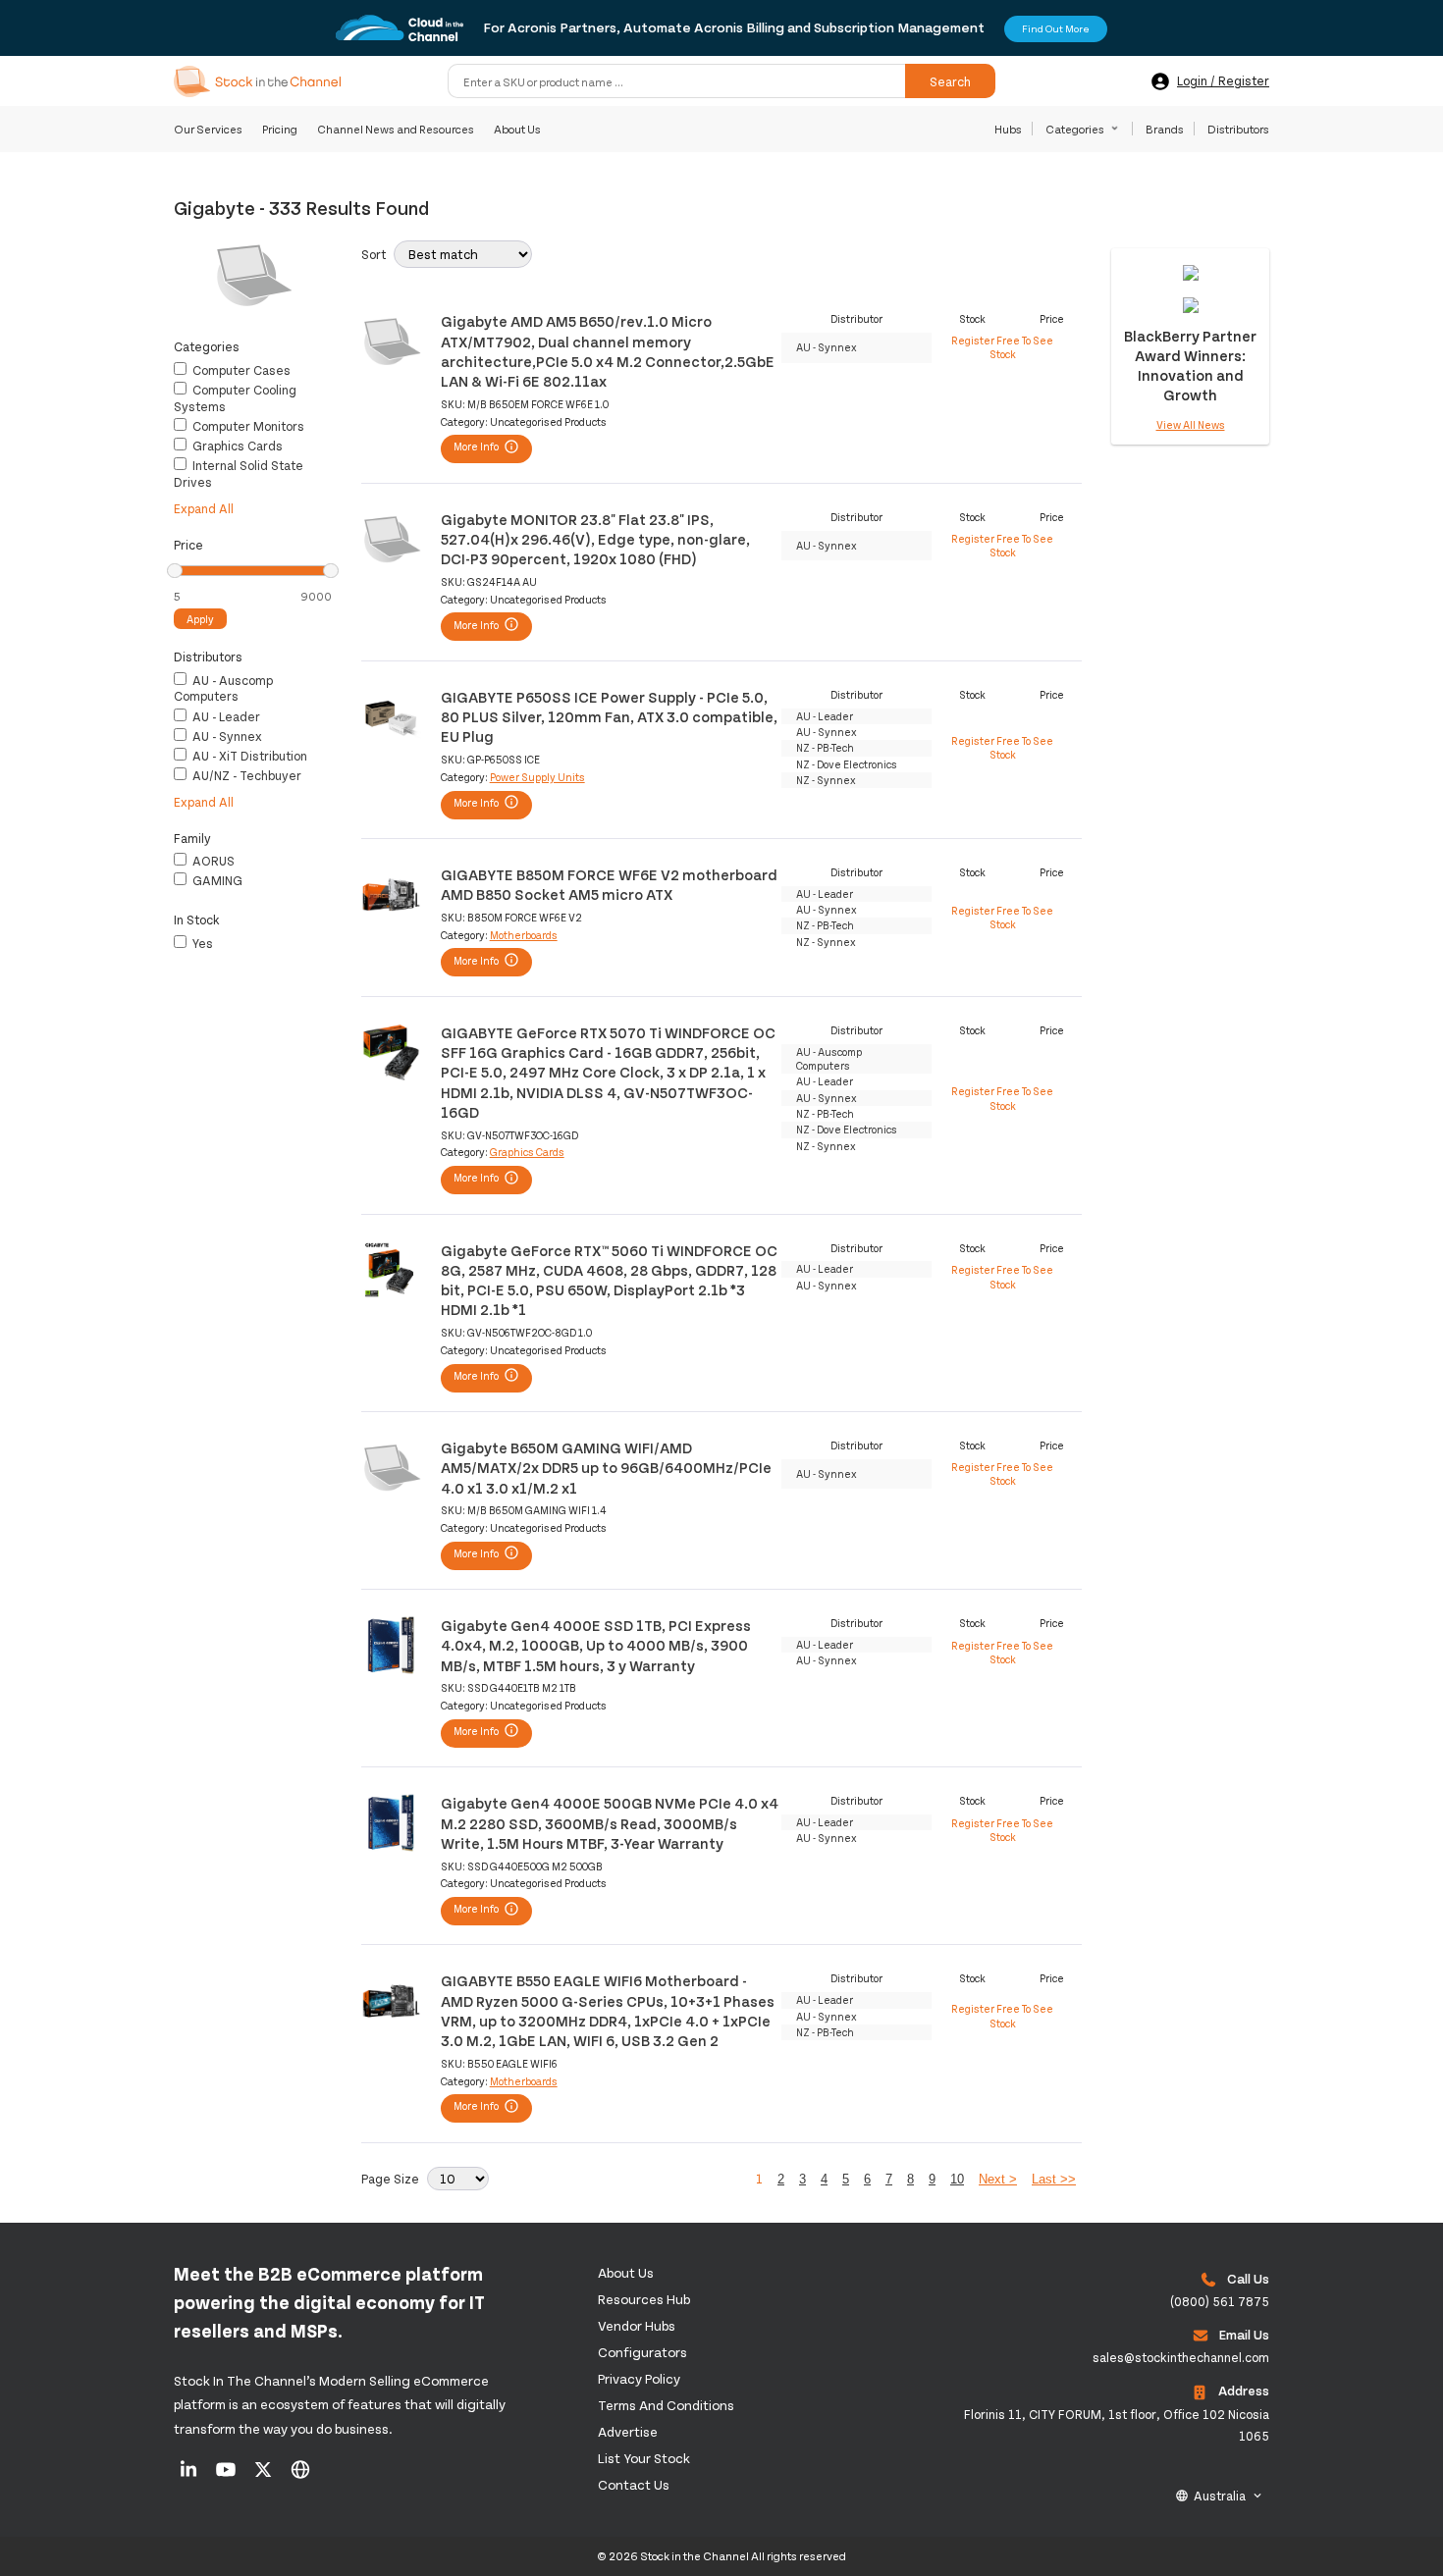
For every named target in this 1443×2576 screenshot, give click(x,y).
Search (950, 81)
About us (626, 2272)
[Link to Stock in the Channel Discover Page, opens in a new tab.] (300, 2476)
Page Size (390, 2179)
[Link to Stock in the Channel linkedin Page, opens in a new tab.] (190, 2476)
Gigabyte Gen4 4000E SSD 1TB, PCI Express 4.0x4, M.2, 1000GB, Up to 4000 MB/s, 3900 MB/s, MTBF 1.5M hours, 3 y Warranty (596, 1645)
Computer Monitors (247, 426)
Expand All (204, 508)
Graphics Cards (236, 446)
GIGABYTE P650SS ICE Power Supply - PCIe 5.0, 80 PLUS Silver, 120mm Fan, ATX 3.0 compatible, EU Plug (609, 716)
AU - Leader (225, 716)
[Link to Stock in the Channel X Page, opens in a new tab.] (265, 2476)
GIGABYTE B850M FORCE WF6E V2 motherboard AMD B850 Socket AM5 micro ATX (609, 884)
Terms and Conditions (666, 2405)
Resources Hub (644, 2299)
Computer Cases (240, 370)
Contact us (634, 2484)
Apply (200, 619)
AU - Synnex (226, 736)
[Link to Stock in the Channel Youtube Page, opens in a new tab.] (227, 2476)
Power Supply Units (537, 777)
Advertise (628, 2431)
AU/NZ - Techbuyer (245, 775)
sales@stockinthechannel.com (1181, 2357)
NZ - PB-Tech (825, 747)
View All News (1191, 424)
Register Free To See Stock (1002, 347)
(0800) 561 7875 (1220, 2301)
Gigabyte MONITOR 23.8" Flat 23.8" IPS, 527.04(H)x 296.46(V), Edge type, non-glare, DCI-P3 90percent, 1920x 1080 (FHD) (595, 539)
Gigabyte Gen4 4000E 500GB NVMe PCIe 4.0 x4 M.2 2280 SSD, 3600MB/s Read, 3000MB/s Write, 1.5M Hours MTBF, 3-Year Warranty (610, 1822)
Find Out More (1056, 28)
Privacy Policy (639, 2378)
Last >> (1054, 2179)
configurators (642, 2352)
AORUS (212, 861)
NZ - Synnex (826, 780)
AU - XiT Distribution (248, 756)
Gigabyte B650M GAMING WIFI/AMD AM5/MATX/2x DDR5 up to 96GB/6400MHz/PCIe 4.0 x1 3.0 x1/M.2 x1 (606, 1467)
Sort (374, 254)
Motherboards (524, 935)
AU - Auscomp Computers (223, 688)
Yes (201, 943)
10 (957, 2179)
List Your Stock (644, 2458)
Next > (998, 2179)
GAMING (216, 880)
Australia (1220, 2496)
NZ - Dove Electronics (847, 764)
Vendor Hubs (637, 2325)
